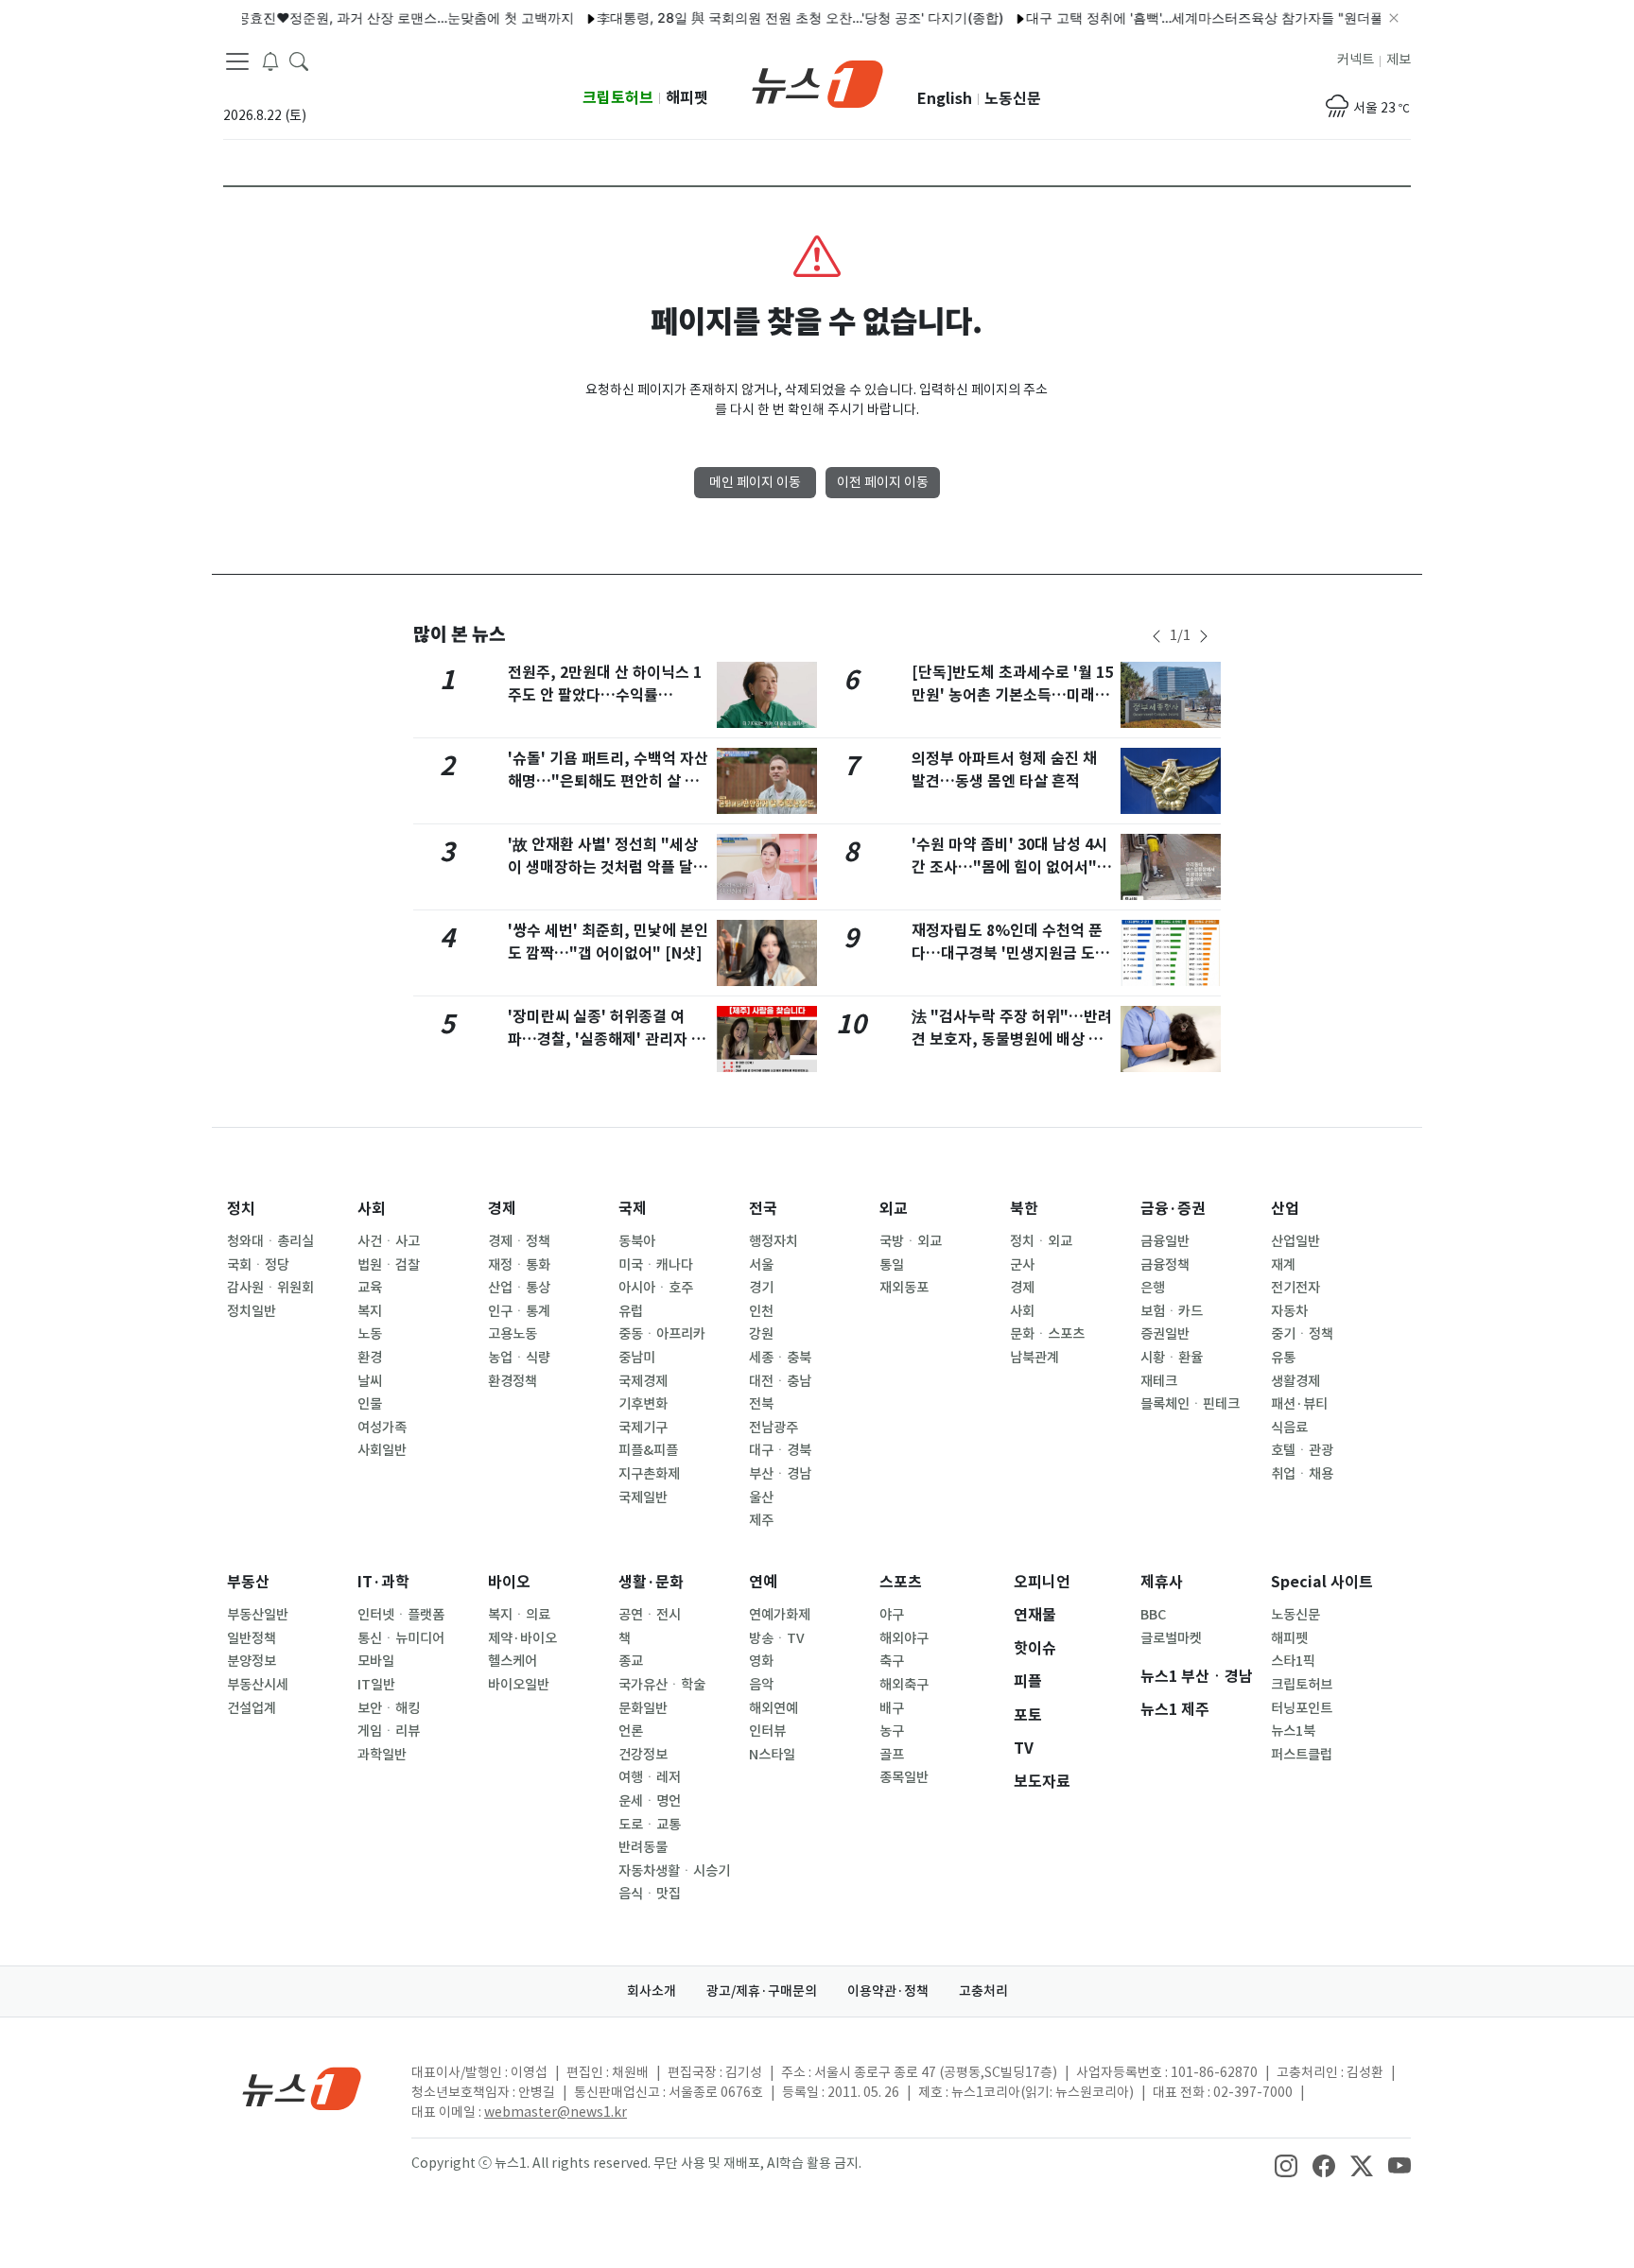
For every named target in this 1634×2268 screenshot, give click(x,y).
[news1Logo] (302, 2088)
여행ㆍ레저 (650, 1777)
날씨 (370, 1381)
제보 (1399, 60)
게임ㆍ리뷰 (389, 1731)
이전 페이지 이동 (883, 482)
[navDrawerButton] (237, 61)
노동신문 (1013, 99)
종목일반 (904, 1777)
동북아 (637, 1241)
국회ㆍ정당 (258, 1265)
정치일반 (252, 1311)
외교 (894, 1209)
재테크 (1159, 1381)
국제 (633, 1209)
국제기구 (643, 1428)
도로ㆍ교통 (650, 1825)
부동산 (248, 1582)
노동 (370, 1334)
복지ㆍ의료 (519, 1615)
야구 (892, 1615)
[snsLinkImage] (1286, 2165)
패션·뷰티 (1299, 1404)
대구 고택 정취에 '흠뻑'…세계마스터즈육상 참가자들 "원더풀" (1171, 17)
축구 (892, 1661)
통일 (892, 1265)
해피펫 (687, 98)
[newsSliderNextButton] (1204, 636)
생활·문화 (651, 1582)
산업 (1285, 1209)
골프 (892, 1755)
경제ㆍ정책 (519, 1241)
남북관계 (1034, 1358)
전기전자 (1295, 1288)
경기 (761, 1288)
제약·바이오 (522, 1638)
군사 (1022, 1265)
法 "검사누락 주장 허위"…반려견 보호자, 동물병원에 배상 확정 (1012, 1039)
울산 (761, 1498)
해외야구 (904, 1638)
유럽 (631, 1311)
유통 (1283, 1358)
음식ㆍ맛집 (650, 1894)
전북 (761, 1404)
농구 (892, 1731)
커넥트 (1356, 60)
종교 (631, 1661)
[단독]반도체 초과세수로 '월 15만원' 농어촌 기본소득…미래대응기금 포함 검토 (1012, 695)
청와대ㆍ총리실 (270, 1241)
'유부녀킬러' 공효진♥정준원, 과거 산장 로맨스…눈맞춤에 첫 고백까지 (330, 17)
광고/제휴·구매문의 (762, 1991)
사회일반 (382, 1450)
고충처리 (983, 1991)
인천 (761, 1311)
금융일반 (1165, 1241)
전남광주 (774, 1428)
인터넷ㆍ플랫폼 (401, 1615)
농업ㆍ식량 (519, 1358)
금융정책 (1165, 1265)
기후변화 (643, 1404)
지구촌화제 (649, 1474)
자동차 (1289, 1311)
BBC (1153, 1615)
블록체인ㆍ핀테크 (1190, 1404)
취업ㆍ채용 (1302, 1474)
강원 (761, 1334)
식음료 (1289, 1428)
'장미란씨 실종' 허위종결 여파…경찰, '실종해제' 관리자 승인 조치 (607, 1039)
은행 (1153, 1288)
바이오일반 (519, 1685)
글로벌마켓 (1171, 1638)
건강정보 (643, 1755)
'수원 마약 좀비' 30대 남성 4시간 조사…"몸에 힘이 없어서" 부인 (1009, 867)
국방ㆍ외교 (911, 1241)
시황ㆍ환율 (1172, 1358)
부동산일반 (258, 1615)
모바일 (376, 1661)
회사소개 (652, 1991)
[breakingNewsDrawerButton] (270, 61)
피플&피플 (648, 1450)
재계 (1283, 1265)
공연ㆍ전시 (650, 1615)
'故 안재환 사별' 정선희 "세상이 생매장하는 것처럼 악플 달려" (603, 867)
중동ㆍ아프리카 (662, 1334)
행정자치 (774, 1241)
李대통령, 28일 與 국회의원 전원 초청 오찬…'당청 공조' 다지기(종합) (763, 17)
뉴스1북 (1293, 1731)
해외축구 (904, 1685)
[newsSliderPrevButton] (1156, 636)
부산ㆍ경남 (780, 1474)
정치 (241, 1209)
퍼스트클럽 (1302, 1755)
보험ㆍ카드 (1172, 1311)
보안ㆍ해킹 (389, 1708)
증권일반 (1165, 1334)
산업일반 (1295, 1241)
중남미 (637, 1358)
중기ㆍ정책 (1302, 1334)
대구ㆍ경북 (780, 1450)
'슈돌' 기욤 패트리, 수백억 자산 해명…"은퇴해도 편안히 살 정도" (608, 781)
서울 (761, 1265)
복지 (370, 1311)
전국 (763, 1209)
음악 (761, 1685)
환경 (370, 1358)
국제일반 (643, 1498)
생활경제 (1295, 1381)
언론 (631, 1731)
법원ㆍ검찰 (389, 1265)
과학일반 (382, 1755)
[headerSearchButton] (299, 61)
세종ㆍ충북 (780, 1358)
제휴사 (1162, 1582)
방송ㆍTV (777, 1638)
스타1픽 (1293, 1661)
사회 (372, 1209)
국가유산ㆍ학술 (662, 1685)
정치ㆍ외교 (1041, 1241)
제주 (761, 1520)
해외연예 (774, 1708)
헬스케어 (513, 1661)
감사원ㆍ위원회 (270, 1288)
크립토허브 (618, 98)
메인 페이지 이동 (755, 482)
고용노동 (513, 1334)
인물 (370, 1404)
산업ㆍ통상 (519, 1288)
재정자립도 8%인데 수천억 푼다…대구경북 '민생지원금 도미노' (1010, 953)
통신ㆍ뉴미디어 (401, 1638)
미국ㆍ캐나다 (656, 1265)
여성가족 (382, 1428)
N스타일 (772, 1755)
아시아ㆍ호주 (656, 1288)
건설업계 (252, 1708)
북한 (1024, 1209)
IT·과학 (383, 1582)
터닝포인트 (1302, 1708)
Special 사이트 (1322, 1582)
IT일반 (376, 1685)
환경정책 (513, 1381)
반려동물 (643, 1847)
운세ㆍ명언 (650, 1801)
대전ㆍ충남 (780, 1381)
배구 (892, 1708)
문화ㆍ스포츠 (1047, 1334)
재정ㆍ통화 (519, 1265)
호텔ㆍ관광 (1302, 1450)
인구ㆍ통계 (519, 1311)
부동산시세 (258, 1685)
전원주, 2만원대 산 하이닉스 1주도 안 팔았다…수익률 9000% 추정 (605, 695)
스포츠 (901, 1582)
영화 (761, 1661)
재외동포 (904, 1288)
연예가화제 (780, 1615)
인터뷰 (767, 1731)
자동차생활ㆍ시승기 (674, 1871)
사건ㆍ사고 (389, 1241)
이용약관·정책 (888, 1991)
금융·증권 (1173, 1209)
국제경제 (643, 1381)
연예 (763, 1582)
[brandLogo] (817, 82)
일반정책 (252, 1638)
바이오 (509, 1582)
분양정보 (252, 1661)
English (945, 99)
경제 (502, 1209)
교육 (370, 1288)
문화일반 (643, 1708)
